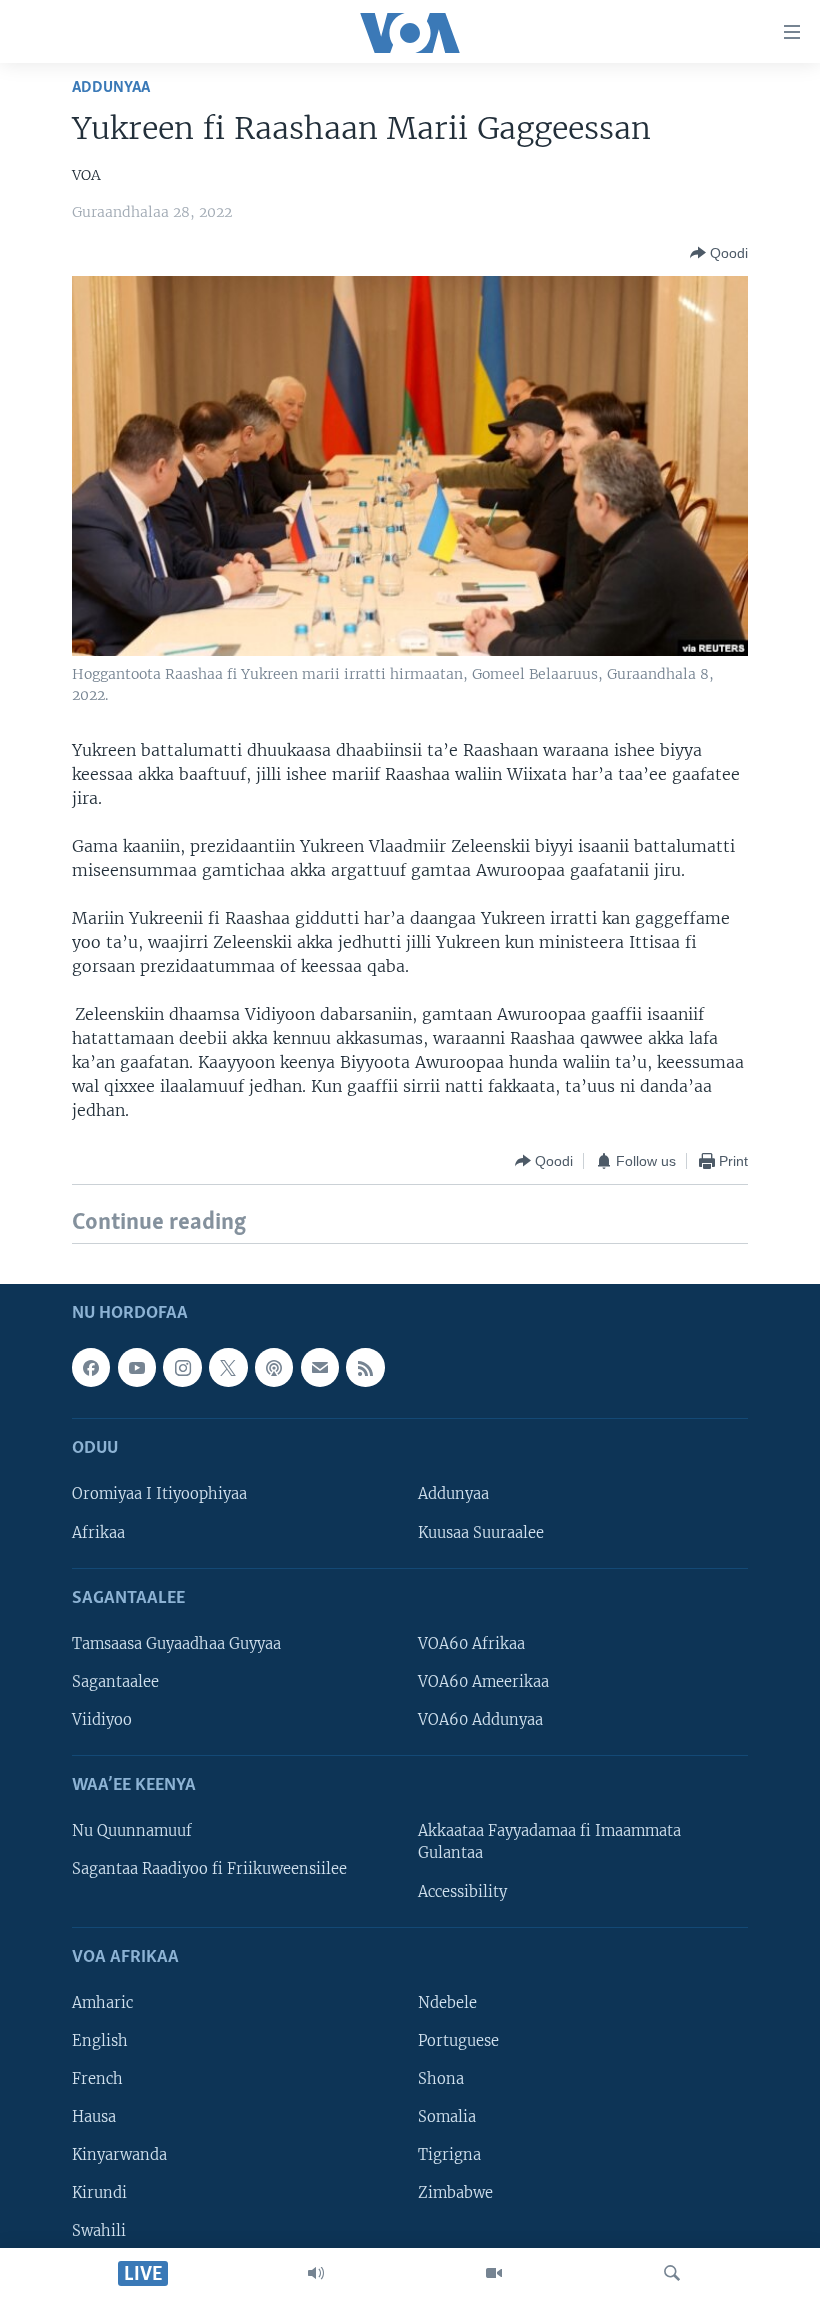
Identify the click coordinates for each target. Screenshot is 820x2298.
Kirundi (99, 2193)
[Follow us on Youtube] (137, 1367)
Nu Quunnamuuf (132, 1831)
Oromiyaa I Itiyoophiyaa (159, 1494)
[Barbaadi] (672, 2273)
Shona (441, 2079)
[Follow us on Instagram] (182, 1367)
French (97, 2079)
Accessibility (462, 1891)
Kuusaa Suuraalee (481, 1532)
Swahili (99, 2231)
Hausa (94, 2117)
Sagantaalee (115, 1682)
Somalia (447, 2117)
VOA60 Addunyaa (480, 1720)
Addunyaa (111, 87)
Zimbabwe (455, 2193)
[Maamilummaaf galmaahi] (320, 1367)
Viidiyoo (102, 1720)
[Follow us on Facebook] (91, 1367)
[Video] (494, 2273)
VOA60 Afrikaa (471, 1644)
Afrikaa (98, 1532)
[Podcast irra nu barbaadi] (274, 1367)
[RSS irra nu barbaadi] (365, 1367)
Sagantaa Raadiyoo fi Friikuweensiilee (209, 1869)
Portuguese (458, 2041)
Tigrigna (449, 2155)
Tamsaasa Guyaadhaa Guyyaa (176, 1644)
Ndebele (447, 2003)
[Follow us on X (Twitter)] (228, 1367)
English (100, 2041)
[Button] (719, 253)
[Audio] (316, 2273)
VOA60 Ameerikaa (483, 1682)
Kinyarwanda (119, 2155)
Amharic (102, 2003)
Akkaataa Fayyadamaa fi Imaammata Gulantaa (549, 1842)
